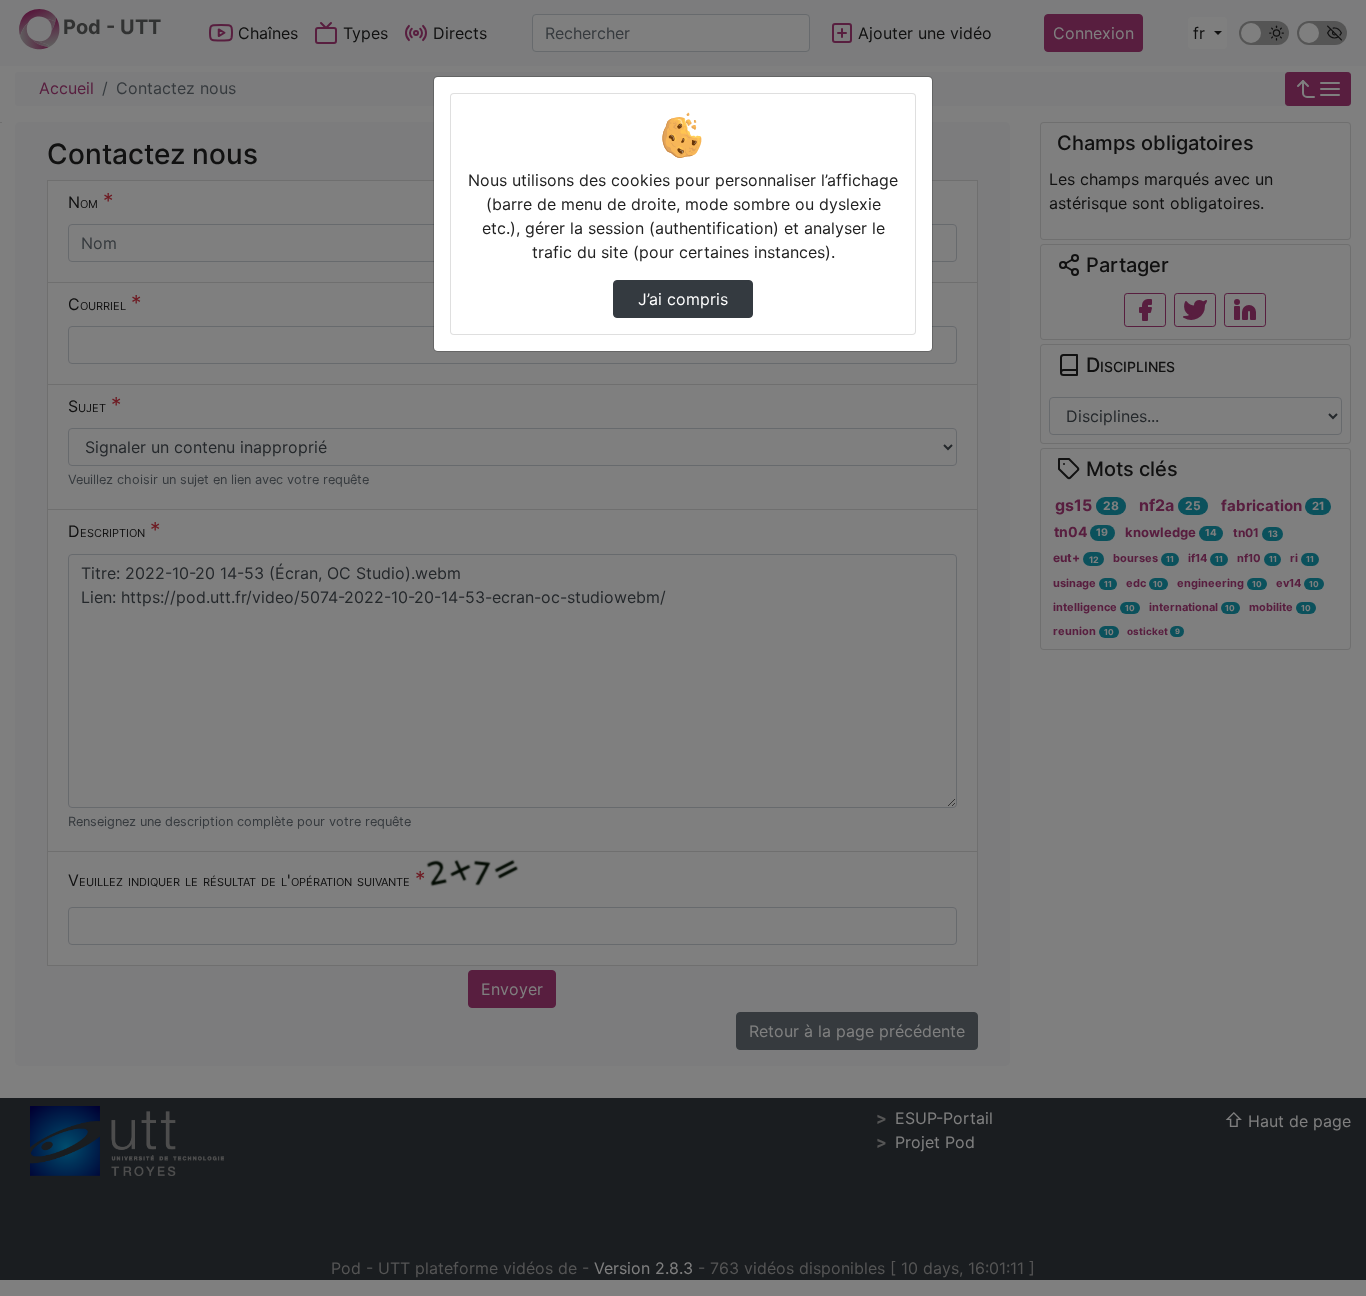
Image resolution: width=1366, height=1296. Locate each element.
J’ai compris (683, 299)
